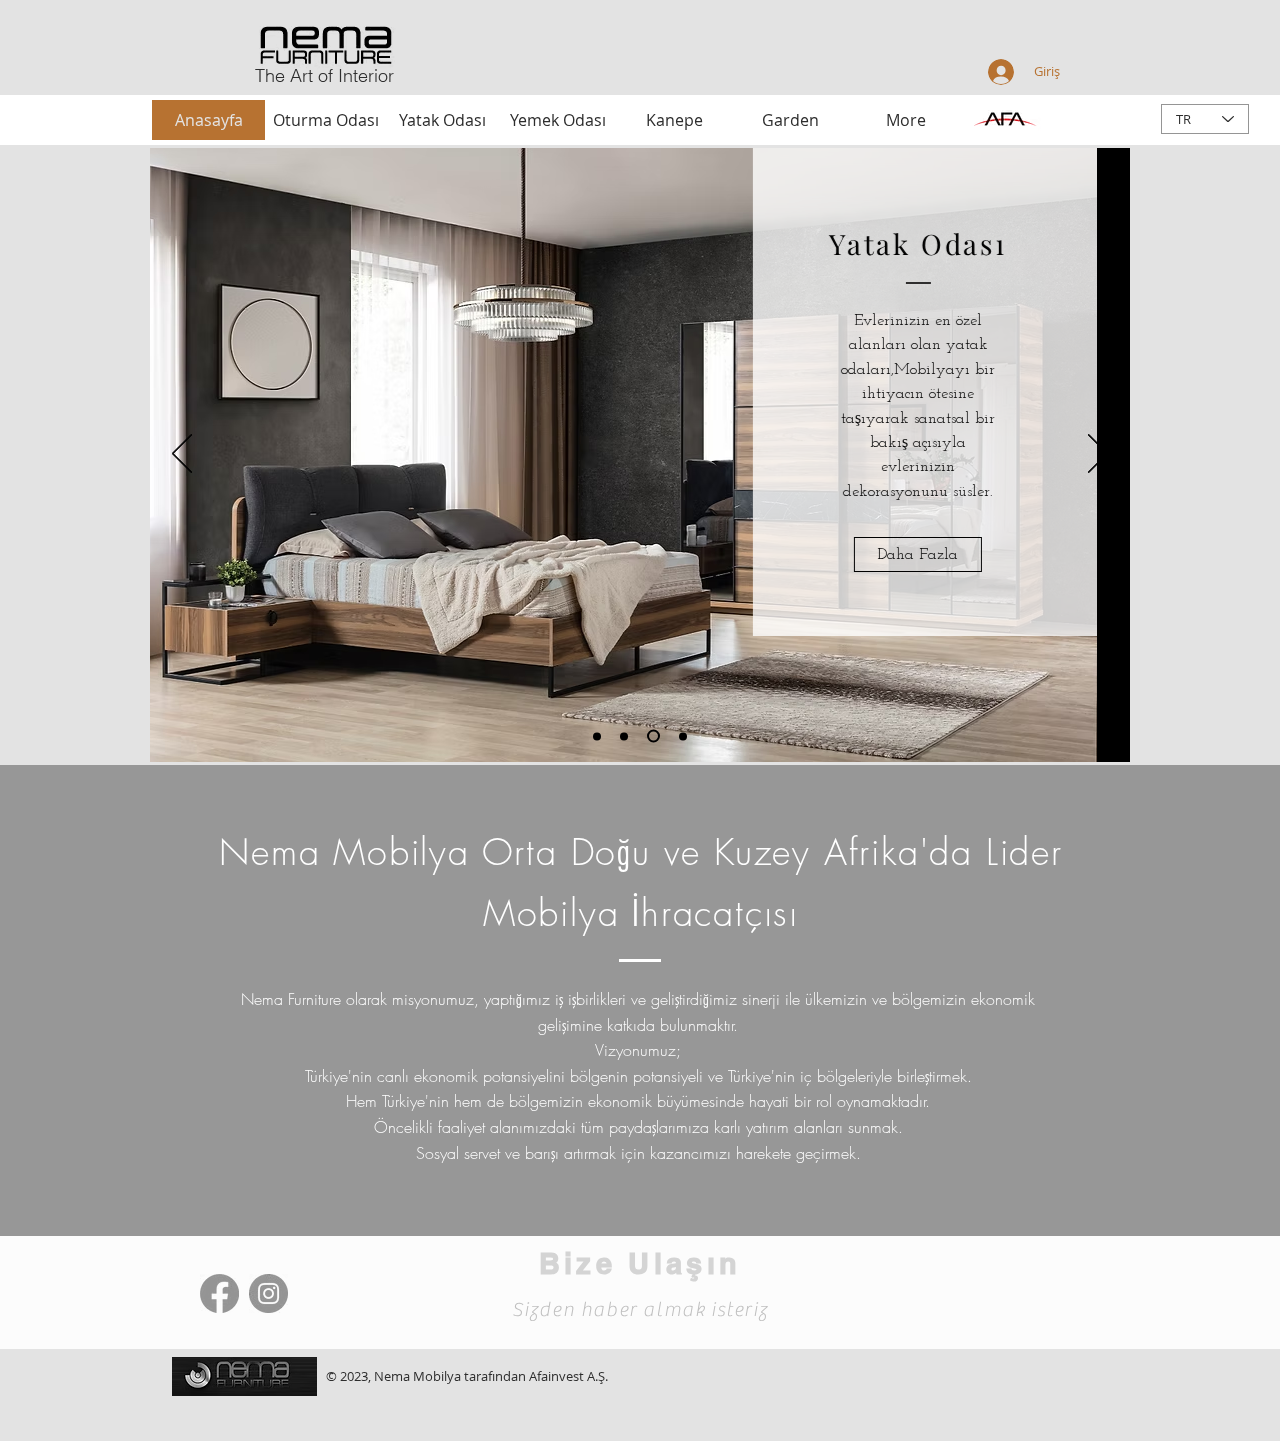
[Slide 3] (683, 736)
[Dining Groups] (653, 736)
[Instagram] (268, 1293)
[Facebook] (219, 1293)
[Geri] (182, 455)
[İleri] (1098, 455)
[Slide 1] (597, 736)
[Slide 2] (624, 736)
